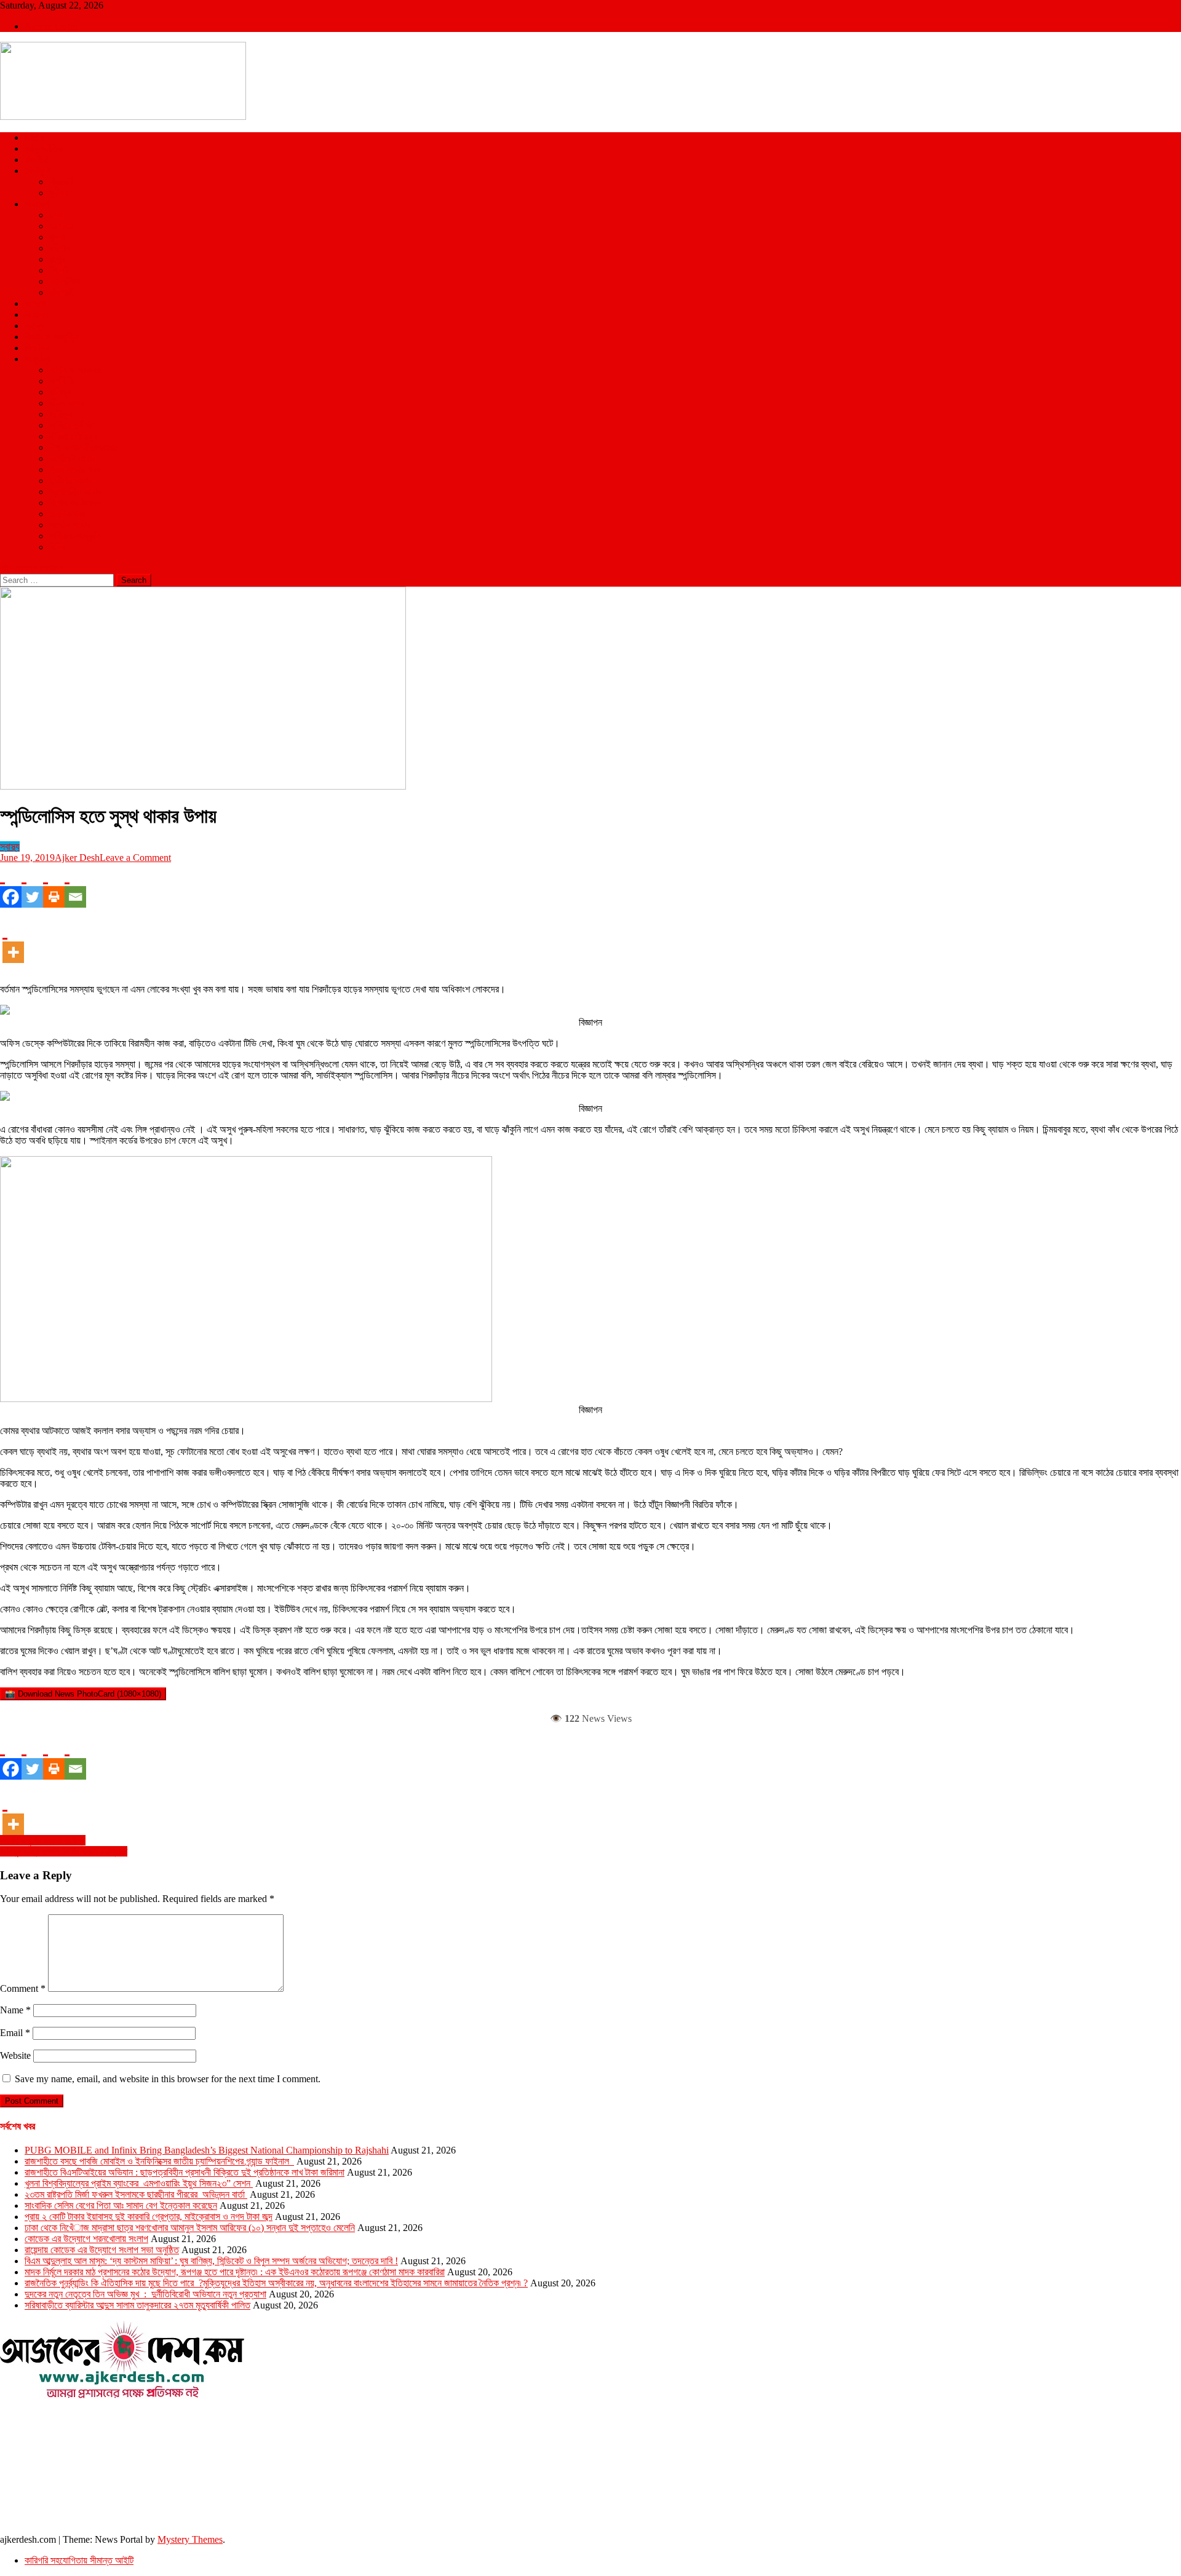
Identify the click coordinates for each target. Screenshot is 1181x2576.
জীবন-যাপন (66, 403)
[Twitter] (32, 886)
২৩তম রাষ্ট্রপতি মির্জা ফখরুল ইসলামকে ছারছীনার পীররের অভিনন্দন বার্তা (136, 2194)
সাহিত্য (61, 414)
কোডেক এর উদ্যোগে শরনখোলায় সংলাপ (86, 2239)
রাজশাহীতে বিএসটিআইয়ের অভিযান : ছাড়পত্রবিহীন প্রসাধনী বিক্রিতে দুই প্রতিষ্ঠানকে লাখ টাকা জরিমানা (185, 2172)
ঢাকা (56, 215)
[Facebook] (11, 886)
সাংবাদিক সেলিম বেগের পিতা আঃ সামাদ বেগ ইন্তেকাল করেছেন (121, 2205)
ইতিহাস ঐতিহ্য (73, 436)
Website (15, 2055)
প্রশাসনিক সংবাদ (75, 492)
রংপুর (57, 259)
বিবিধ (57, 547)
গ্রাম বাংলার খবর (74, 470)
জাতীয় (34, 137)
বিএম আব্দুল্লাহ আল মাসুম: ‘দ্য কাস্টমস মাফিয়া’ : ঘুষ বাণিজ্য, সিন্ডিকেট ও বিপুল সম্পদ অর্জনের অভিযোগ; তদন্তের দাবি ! (211, 2261)
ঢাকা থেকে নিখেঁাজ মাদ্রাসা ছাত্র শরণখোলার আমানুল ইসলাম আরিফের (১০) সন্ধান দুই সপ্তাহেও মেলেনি (190, 2228)
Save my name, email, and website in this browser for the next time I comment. (168, 2079)
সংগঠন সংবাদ (70, 525)
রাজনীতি (37, 160)
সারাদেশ (37, 204)
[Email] (75, 886)
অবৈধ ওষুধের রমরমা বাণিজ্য (43, 1840)
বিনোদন (36, 315)
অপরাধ (35, 303)
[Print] (54, 886)
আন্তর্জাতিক (44, 149)
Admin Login (51, 26)
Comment (23, 1988)
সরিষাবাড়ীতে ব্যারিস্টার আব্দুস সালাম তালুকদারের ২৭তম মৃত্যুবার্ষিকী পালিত (137, 2305)
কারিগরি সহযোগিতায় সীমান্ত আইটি (79, 2560)
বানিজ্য (60, 392)
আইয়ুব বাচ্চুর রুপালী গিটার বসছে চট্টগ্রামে (64, 1851)
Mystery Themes (190, 2539)
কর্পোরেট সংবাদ (72, 458)
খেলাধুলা (37, 171)
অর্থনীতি (62, 381)
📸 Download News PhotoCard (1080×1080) (83, 1694)
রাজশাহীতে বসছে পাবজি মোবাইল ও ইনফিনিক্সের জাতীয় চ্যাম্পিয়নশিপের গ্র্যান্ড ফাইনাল (159, 2161)
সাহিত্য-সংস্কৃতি (75, 536)
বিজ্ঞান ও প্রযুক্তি (52, 337)
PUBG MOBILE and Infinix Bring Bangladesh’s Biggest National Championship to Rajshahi (207, 2150)
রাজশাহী (62, 292)
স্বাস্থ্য (34, 326)
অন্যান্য (38, 359)
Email (15, 2033)
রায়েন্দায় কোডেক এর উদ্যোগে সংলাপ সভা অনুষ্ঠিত (102, 2250)
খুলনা (57, 237)
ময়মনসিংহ (65, 281)
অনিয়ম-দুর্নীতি (71, 425)
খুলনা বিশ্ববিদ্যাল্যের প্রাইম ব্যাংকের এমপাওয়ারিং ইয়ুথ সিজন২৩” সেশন (139, 2183)
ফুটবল (58, 193)
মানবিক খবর (67, 514)
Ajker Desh (77, 858)
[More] (13, 941)
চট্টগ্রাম (61, 226)
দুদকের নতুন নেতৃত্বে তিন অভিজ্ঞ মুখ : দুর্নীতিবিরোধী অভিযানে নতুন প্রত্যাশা (145, 2294)
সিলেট (58, 270)
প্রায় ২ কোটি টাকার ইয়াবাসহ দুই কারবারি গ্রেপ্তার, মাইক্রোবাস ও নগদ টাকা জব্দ (149, 2217)
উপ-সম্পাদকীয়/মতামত (84, 447)
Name (15, 2010)
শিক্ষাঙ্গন (37, 348)
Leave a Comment (135, 858)
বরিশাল (60, 248)
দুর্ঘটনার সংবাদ (71, 481)
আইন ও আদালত (75, 370)
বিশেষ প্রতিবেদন (75, 503)
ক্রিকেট (61, 182)
